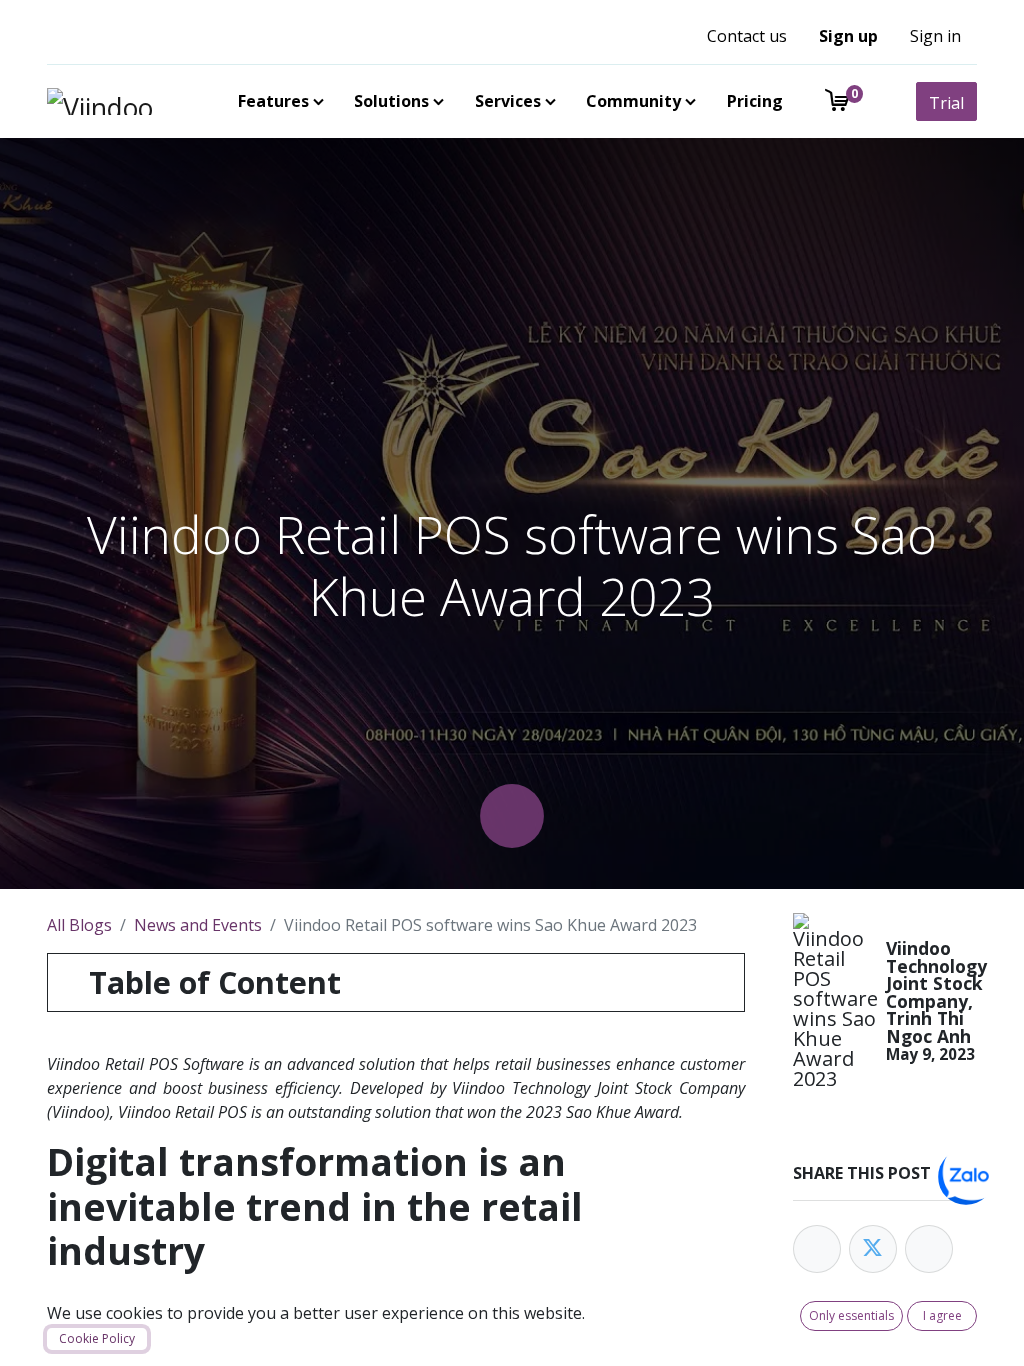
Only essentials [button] (851, 1315)
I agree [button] (942, 1315)
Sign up (848, 36)
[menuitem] (277, 101)
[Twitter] (873, 1249)
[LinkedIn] (929, 1249)
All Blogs (79, 925)
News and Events (198, 925)
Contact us (747, 36)
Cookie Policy (97, 1338)
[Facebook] (817, 1249)
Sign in (935, 36)
